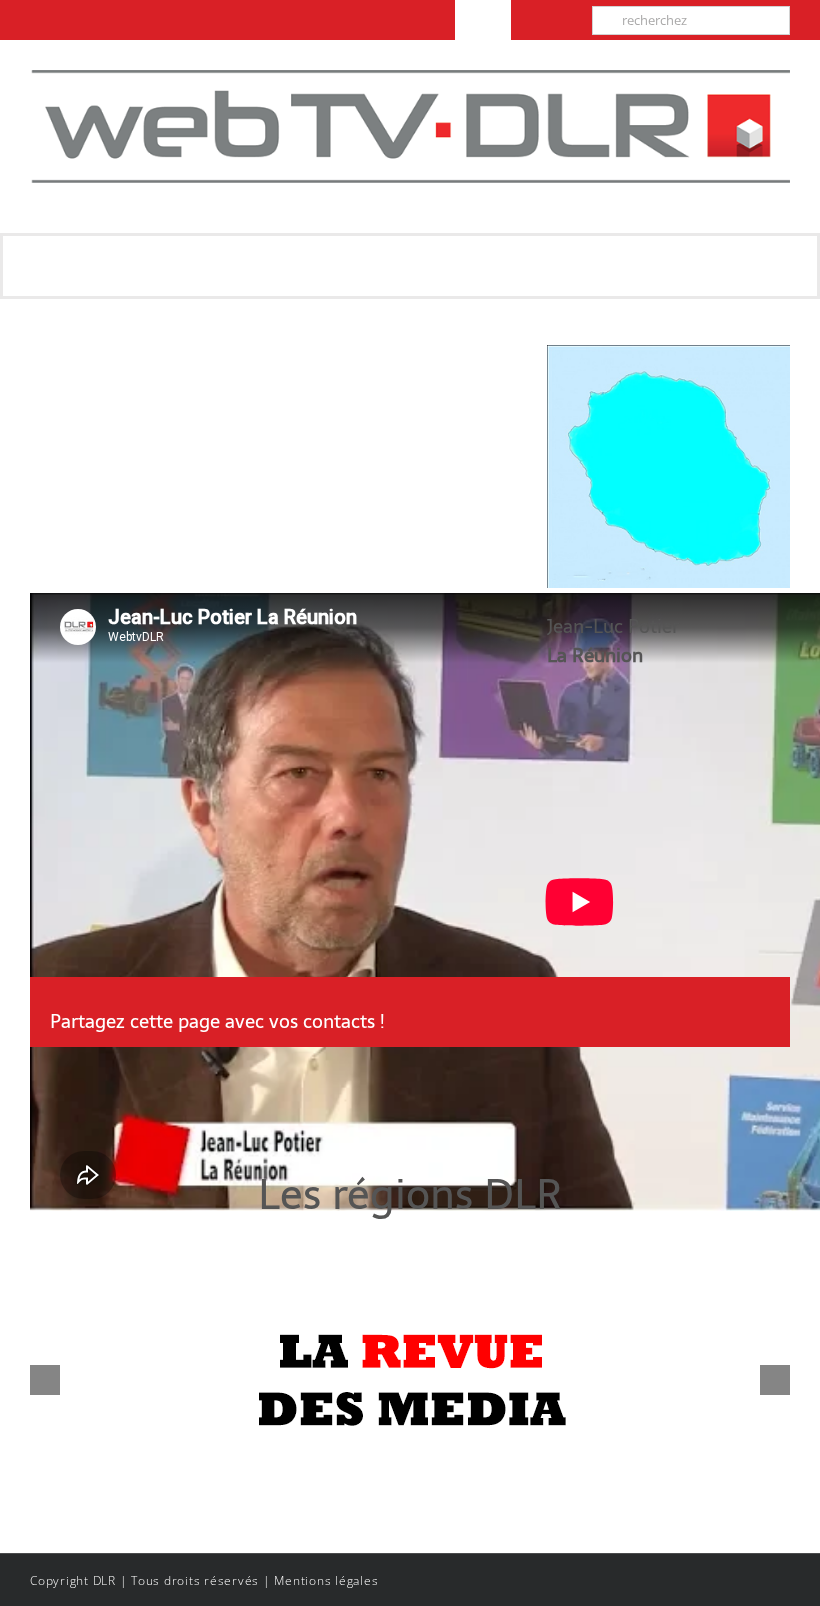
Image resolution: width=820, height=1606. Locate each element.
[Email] (751, 1022)
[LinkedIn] (715, 1022)
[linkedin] (567, 20)
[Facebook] (678, 1022)
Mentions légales (326, 1580)
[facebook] (535, 20)
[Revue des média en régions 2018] (410, 1275)
